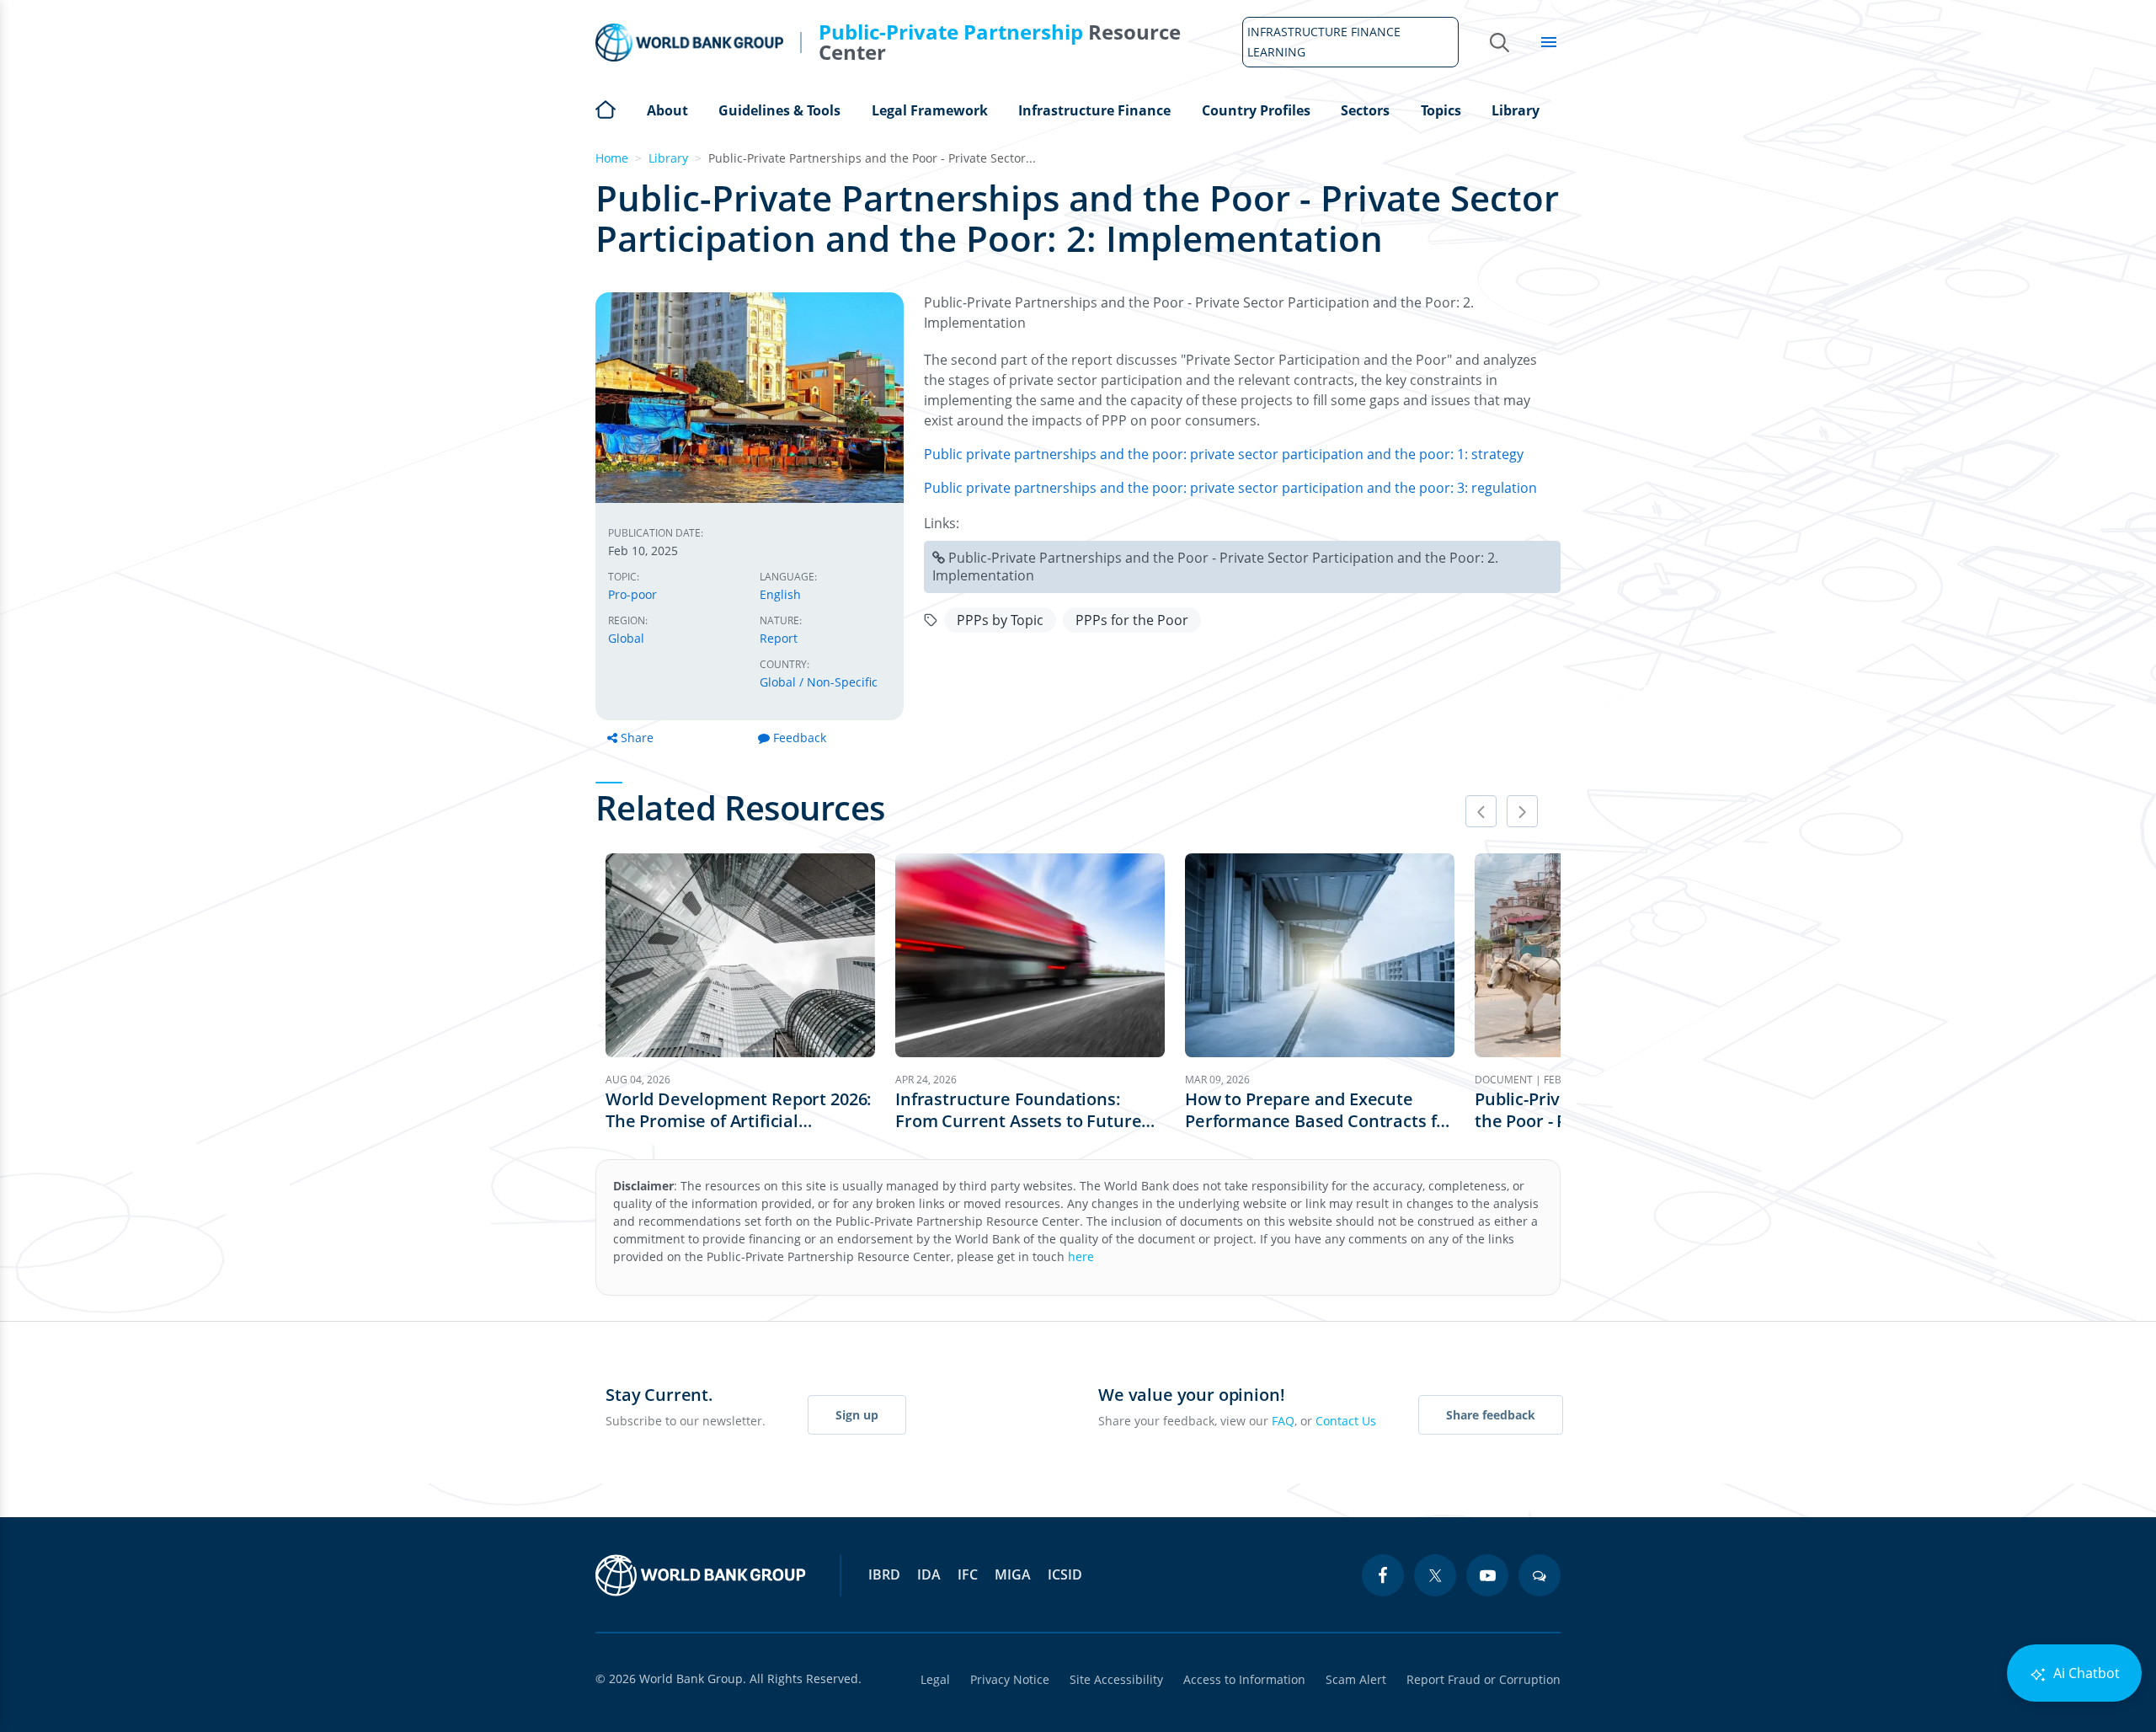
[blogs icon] (1540, 1575)
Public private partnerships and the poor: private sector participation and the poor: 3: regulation (1230, 488)
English (780, 594)
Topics (1441, 110)
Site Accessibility (1116, 1679)
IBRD (884, 1574)
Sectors (1365, 110)
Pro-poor (632, 594)
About (667, 110)
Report (779, 638)
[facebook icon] (1383, 1575)
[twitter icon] (1435, 1575)
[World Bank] (701, 1575)
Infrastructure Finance (1094, 110)
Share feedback (1491, 1415)
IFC (968, 1574)
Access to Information (1244, 1679)
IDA (929, 1574)
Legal (935, 1679)
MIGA (1013, 1574)
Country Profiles (1256, 110)
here (1081, 1256)
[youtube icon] (1487, 1575)
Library (1516, 110)
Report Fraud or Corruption (1484, 1679)
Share (637, 738)
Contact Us (1346, 1421)
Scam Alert (1356, 1679)
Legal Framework (930, 110)
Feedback (800, 738)
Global (626, 638)
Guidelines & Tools (779, 110)
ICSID (1065, 1574)
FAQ (1283, 1421)
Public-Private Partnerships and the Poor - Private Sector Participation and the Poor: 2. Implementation (1215, 567)
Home (606, 108)
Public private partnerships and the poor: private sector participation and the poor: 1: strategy (1224, 454)
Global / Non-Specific (819, 682)
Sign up (857, 1415)
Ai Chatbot (2085, 1673)
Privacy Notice (1010, 1679)
